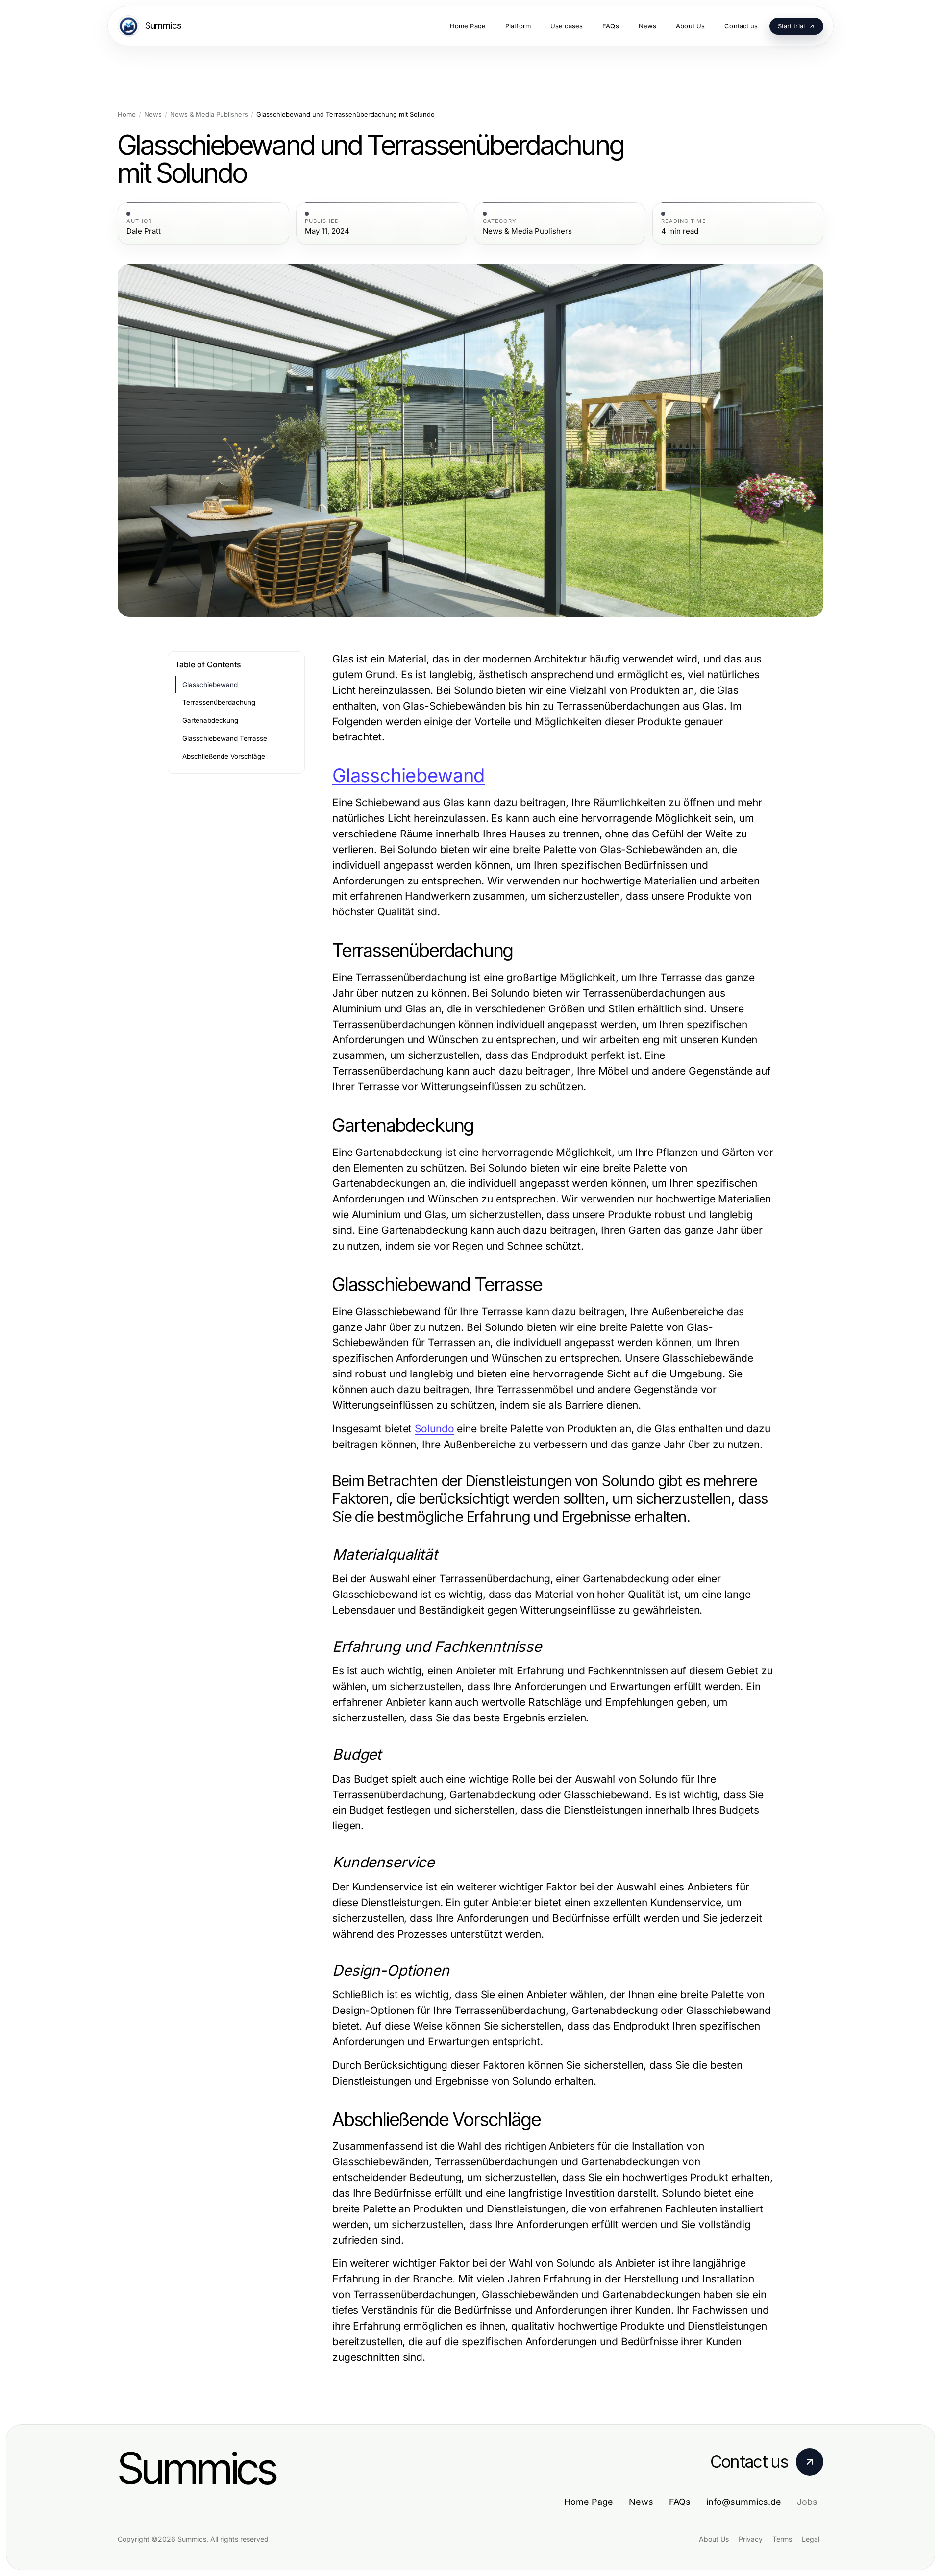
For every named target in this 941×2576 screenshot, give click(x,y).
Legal (811, 2539)
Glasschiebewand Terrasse (225, 738)
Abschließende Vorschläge (224, 756)
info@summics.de (744, 2502)
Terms (782, 2539)
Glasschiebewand (210, 685)
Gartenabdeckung (210, 720)
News (153, 114)
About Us (714, 2539)
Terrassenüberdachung (219, 702)
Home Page (589, 2502)
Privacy (751, 2539)
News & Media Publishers (209, 114)
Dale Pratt (144, 231)
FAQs (680, 2502)
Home (127, 114)
